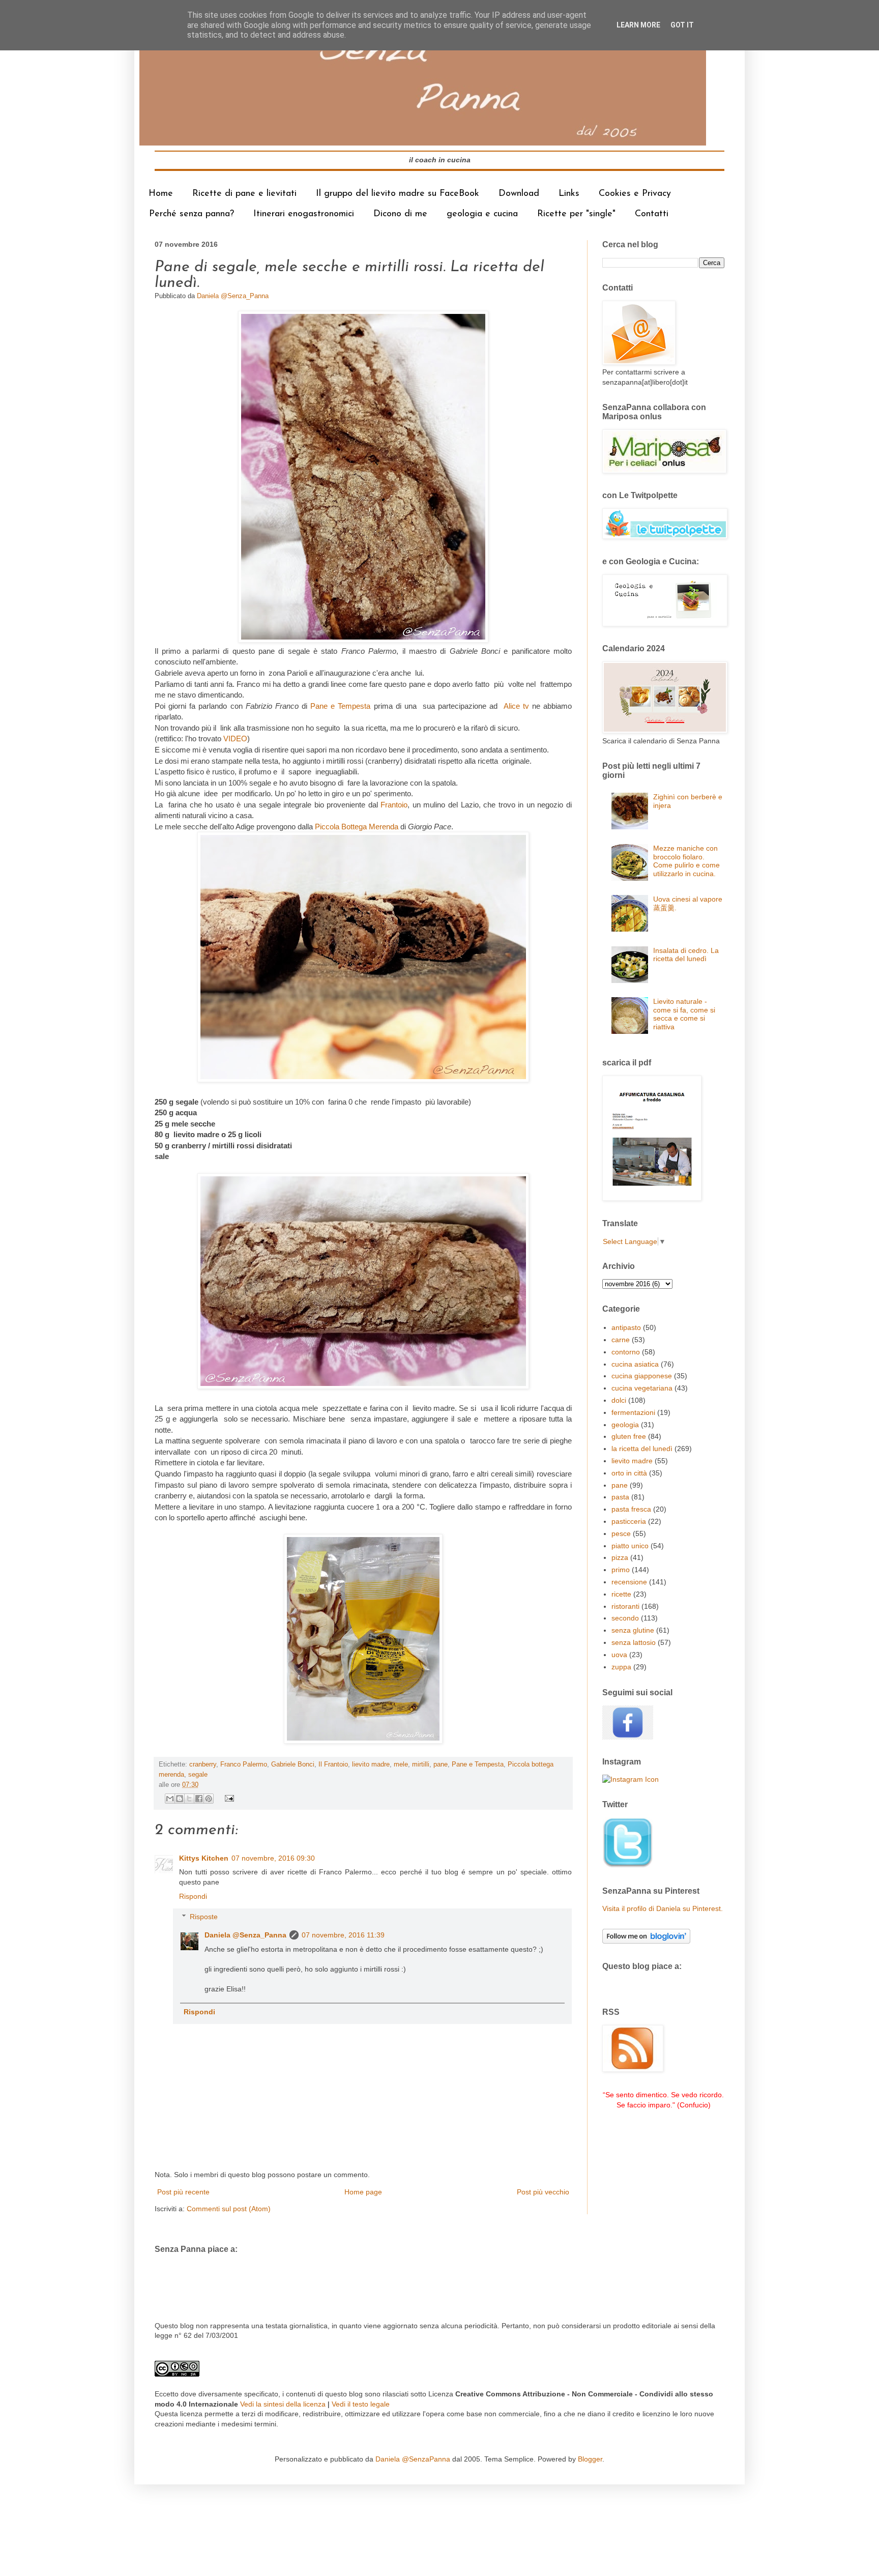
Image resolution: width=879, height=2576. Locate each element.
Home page (363, 2192)
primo (621, 1570)
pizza (620, 1557)
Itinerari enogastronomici (304, 214)
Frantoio (394, 805)
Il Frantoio (333, 1764)
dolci (619, 1400)
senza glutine (633, 1630)
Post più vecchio (543, 2192)
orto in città (629, 1473)
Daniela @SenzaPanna (413, 2459)
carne (621, 1340)
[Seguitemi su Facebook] (628, 1737)
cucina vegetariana (642, 1388)
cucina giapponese (642, 1376)
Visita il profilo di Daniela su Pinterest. (663, 1908)
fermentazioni (633, 1412)
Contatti (652, 214)
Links (569, 194)
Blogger (590, 2459)
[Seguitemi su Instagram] (631, 1779)
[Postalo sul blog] (180, 1799)
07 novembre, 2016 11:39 (343, 1935)
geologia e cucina (482, 214)
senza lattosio (634, 1642)
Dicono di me (400, 214)
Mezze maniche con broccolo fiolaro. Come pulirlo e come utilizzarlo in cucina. (686, 861)
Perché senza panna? (192, 214)
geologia (625, 1425)
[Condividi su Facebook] (199, 1799)
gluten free (629, 1436)
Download (519, 194)
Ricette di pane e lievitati (244, 194)
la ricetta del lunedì (642, 1449)
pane (441, 1764)
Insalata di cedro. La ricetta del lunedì (686, 955)
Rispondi (193, 1896)
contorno (626, 1352)
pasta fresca (631, 1509)
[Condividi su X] (189, 1799)
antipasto (626, 1327)
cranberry (203, 1764)
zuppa (621, 1667)
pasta (620, 1497)
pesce (621, 1533)
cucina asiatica (635, 1364)
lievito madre (371, 1764)
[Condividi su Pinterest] (209, 1799)
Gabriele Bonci (293, 1764)
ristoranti (625, 1606)
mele (401, 1764)
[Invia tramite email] (170, 1799)
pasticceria (629, 1521)
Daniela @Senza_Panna (245, 1935)
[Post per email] (228, 1798)
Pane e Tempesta (340, 706)
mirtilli (421, 1764)
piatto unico (630, 1546)
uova (619, 1655)
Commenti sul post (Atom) (229, 2209)
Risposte (204, 1917)
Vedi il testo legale (361, 2404)
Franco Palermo (244, 1764)
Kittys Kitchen (204, 1858)
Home (161, 194)
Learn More (638, 25)
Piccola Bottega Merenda (356, 827)
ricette (621, 1594)
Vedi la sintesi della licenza (283, 2404)
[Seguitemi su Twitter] (628, 1866)
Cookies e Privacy (635, 194)
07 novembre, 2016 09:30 (273, 1858)
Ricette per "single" (576, 214)
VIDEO (235, 739)
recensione (629, 1582)
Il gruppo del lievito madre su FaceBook (398, 194)
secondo (625, 1618)
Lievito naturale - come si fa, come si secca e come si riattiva (684, 1014)
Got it (682, 25)
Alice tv (516, 706)
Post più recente (183, 2192)
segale (198, 1775)
